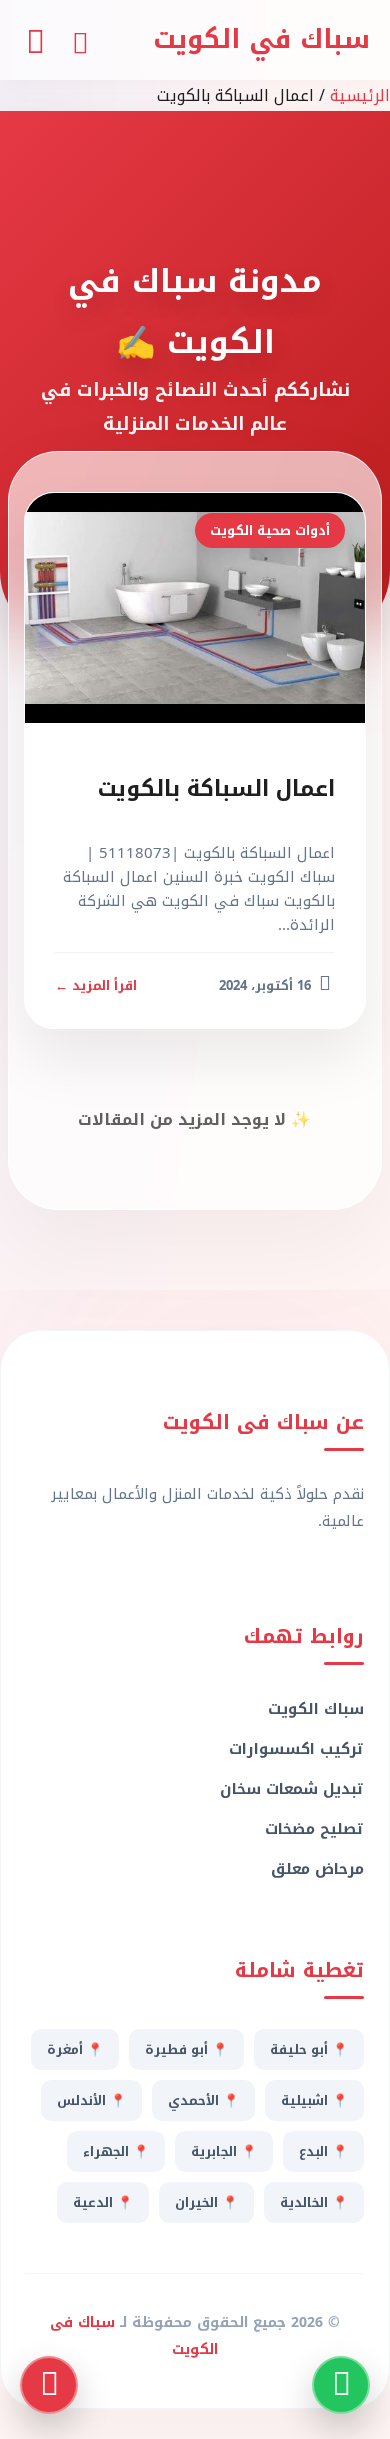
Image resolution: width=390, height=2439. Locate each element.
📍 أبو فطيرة (186, 2049)
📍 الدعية (103, 2202)
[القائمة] (35, 39)
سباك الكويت (316, 1709)
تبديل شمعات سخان (292, 1789)
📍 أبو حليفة (309, 2049)
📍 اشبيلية (314, 2100)
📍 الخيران (206, 2202)
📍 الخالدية (314, 2202)
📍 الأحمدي (203, 2100)
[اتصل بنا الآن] (49, 2385)
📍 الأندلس (91, 2100)
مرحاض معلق (317, 1869)
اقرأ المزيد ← (96, 985)
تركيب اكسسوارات (296, 1749)
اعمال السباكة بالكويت (216, 789)
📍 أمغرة (75, 2049)
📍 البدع (323, 2151)
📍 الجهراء (116, 2151)
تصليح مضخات (314, 1829)
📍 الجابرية (224, 2151)
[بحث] (80, 40)
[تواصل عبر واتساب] (341, 2385)
